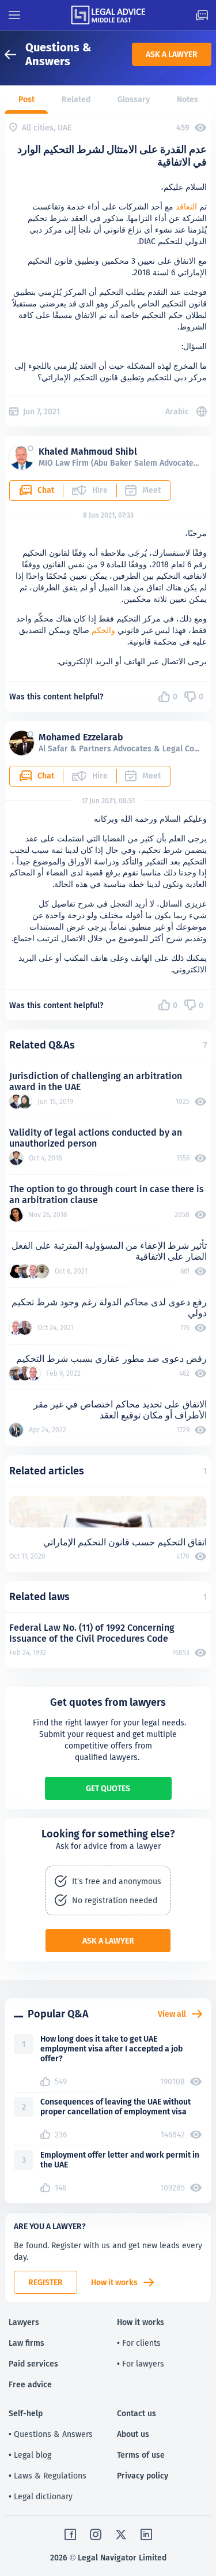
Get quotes (108, 1788)
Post (26, 99)
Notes (187, 99)
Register (46, 2282)
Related (76, 99)
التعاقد (186, 207)
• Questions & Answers (51, 2434)
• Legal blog (30, 2455)
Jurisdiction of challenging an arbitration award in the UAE (96, 1081)
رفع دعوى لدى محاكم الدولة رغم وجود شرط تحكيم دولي (109, 1308)
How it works (114, 2282)
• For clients (139, 2343)
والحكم (103, 630)
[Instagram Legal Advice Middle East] (96, 2534)
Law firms (26, 2343)
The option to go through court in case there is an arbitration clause (107, 1195)
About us (133, 2434)
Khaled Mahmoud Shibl (88, 452)
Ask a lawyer (172, 54)
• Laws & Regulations (48, 2476)
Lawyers (24, 2322)
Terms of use (141, 2455)
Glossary (134, 99)
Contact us (137, 2413)
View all (172, 2014)
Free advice (30, 2384)
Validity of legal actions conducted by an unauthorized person (96, 1138)
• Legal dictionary (41, 2496)
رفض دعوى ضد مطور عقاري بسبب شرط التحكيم (111, 1359)
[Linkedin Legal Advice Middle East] (146, 2534)
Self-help (26, 2413)
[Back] (15, 55)
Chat (46, 490)
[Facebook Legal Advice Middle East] (70, 2534)
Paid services (33, 2364)
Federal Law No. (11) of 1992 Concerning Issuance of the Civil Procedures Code (92, 1633)
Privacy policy (143, 2476)
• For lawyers (141, 2364)
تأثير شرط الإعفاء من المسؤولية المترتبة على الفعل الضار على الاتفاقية (109, 1251)
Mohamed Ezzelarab (81, 737)
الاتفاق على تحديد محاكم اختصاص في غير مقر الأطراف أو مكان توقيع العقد (120, 1410)
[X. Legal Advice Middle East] (121, 2534)
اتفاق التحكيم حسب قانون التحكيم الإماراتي (125, 1542)
